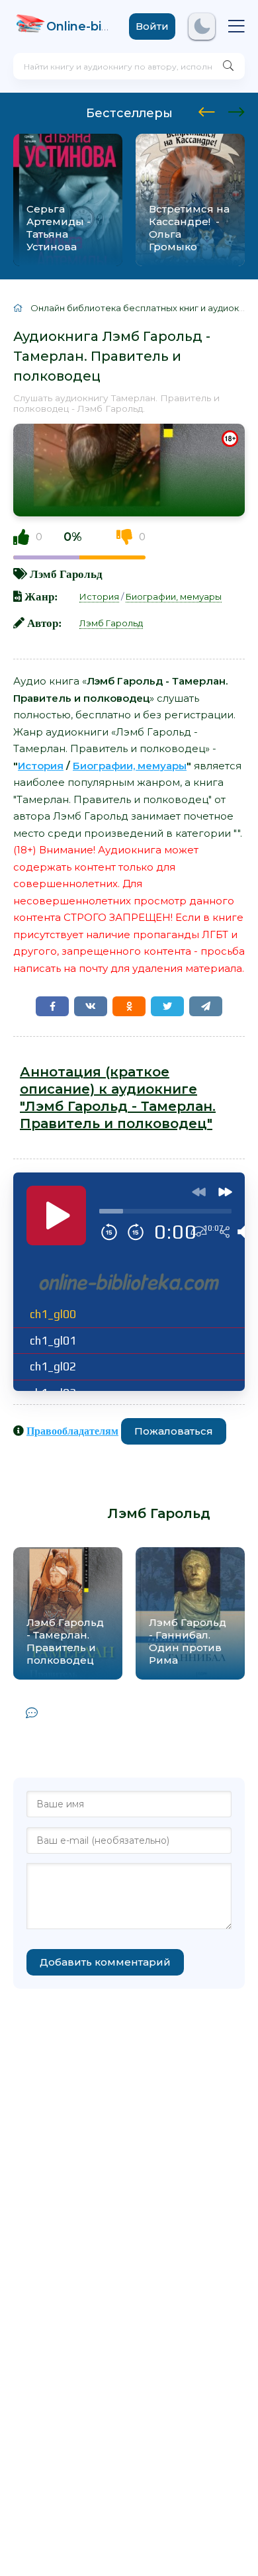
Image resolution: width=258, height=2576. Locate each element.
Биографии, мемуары (174, 596)
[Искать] (228, 66)
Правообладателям (72, 1431)
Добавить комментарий (105, 1962)
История (99, 596)
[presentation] (207, 110)
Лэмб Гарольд (66, 574)
